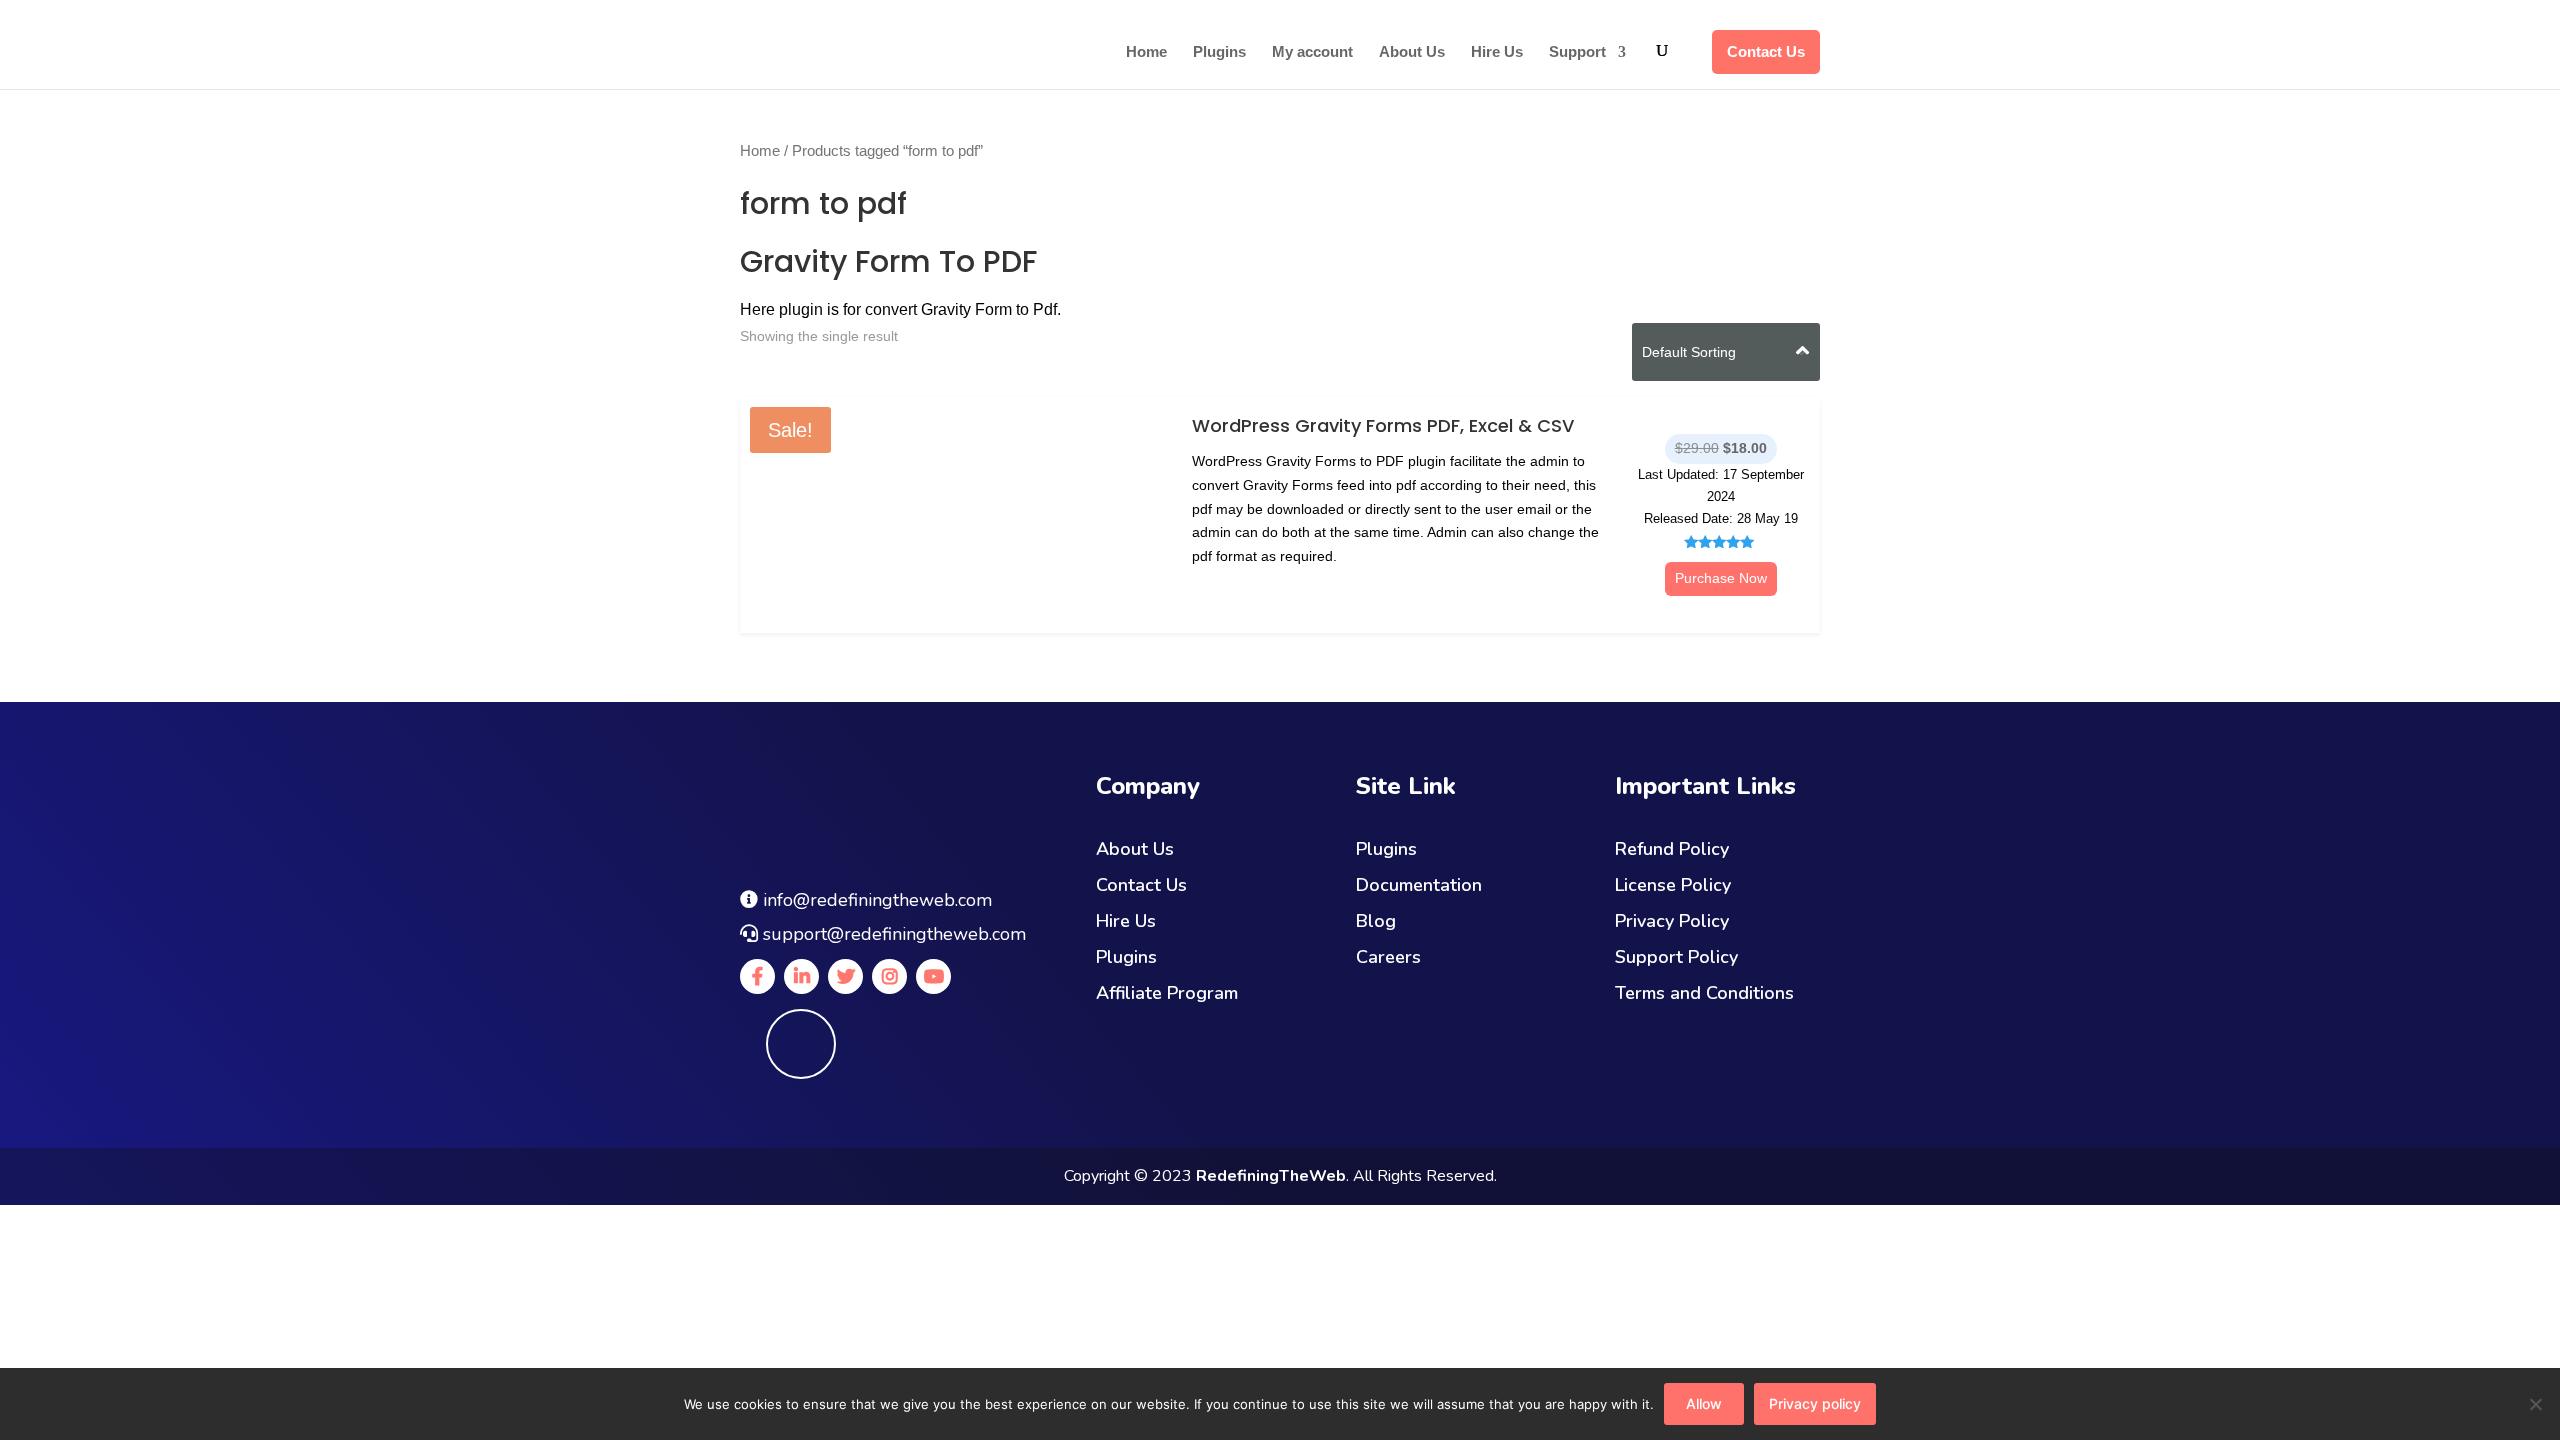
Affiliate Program (1167, 993)
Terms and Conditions (1704, 993)
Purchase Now (1721, 578)
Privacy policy (1815, 1403)
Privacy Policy (1672, 921)
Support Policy (1676, 957)
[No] (2535, 1404)
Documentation (1419, 885)
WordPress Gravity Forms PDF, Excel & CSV (1383, 425)
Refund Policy (1672, 849)
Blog (1376, 921)
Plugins (1219, 52)
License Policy (1673, 885)
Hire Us (1497, 52)
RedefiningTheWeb (1271, 1176)
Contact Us (1766, 51)
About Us (1412, 52)
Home (1146, 52)
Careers (1388, 957)
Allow (1704, 1403)
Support (1577, 52)
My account (1312, 52)
